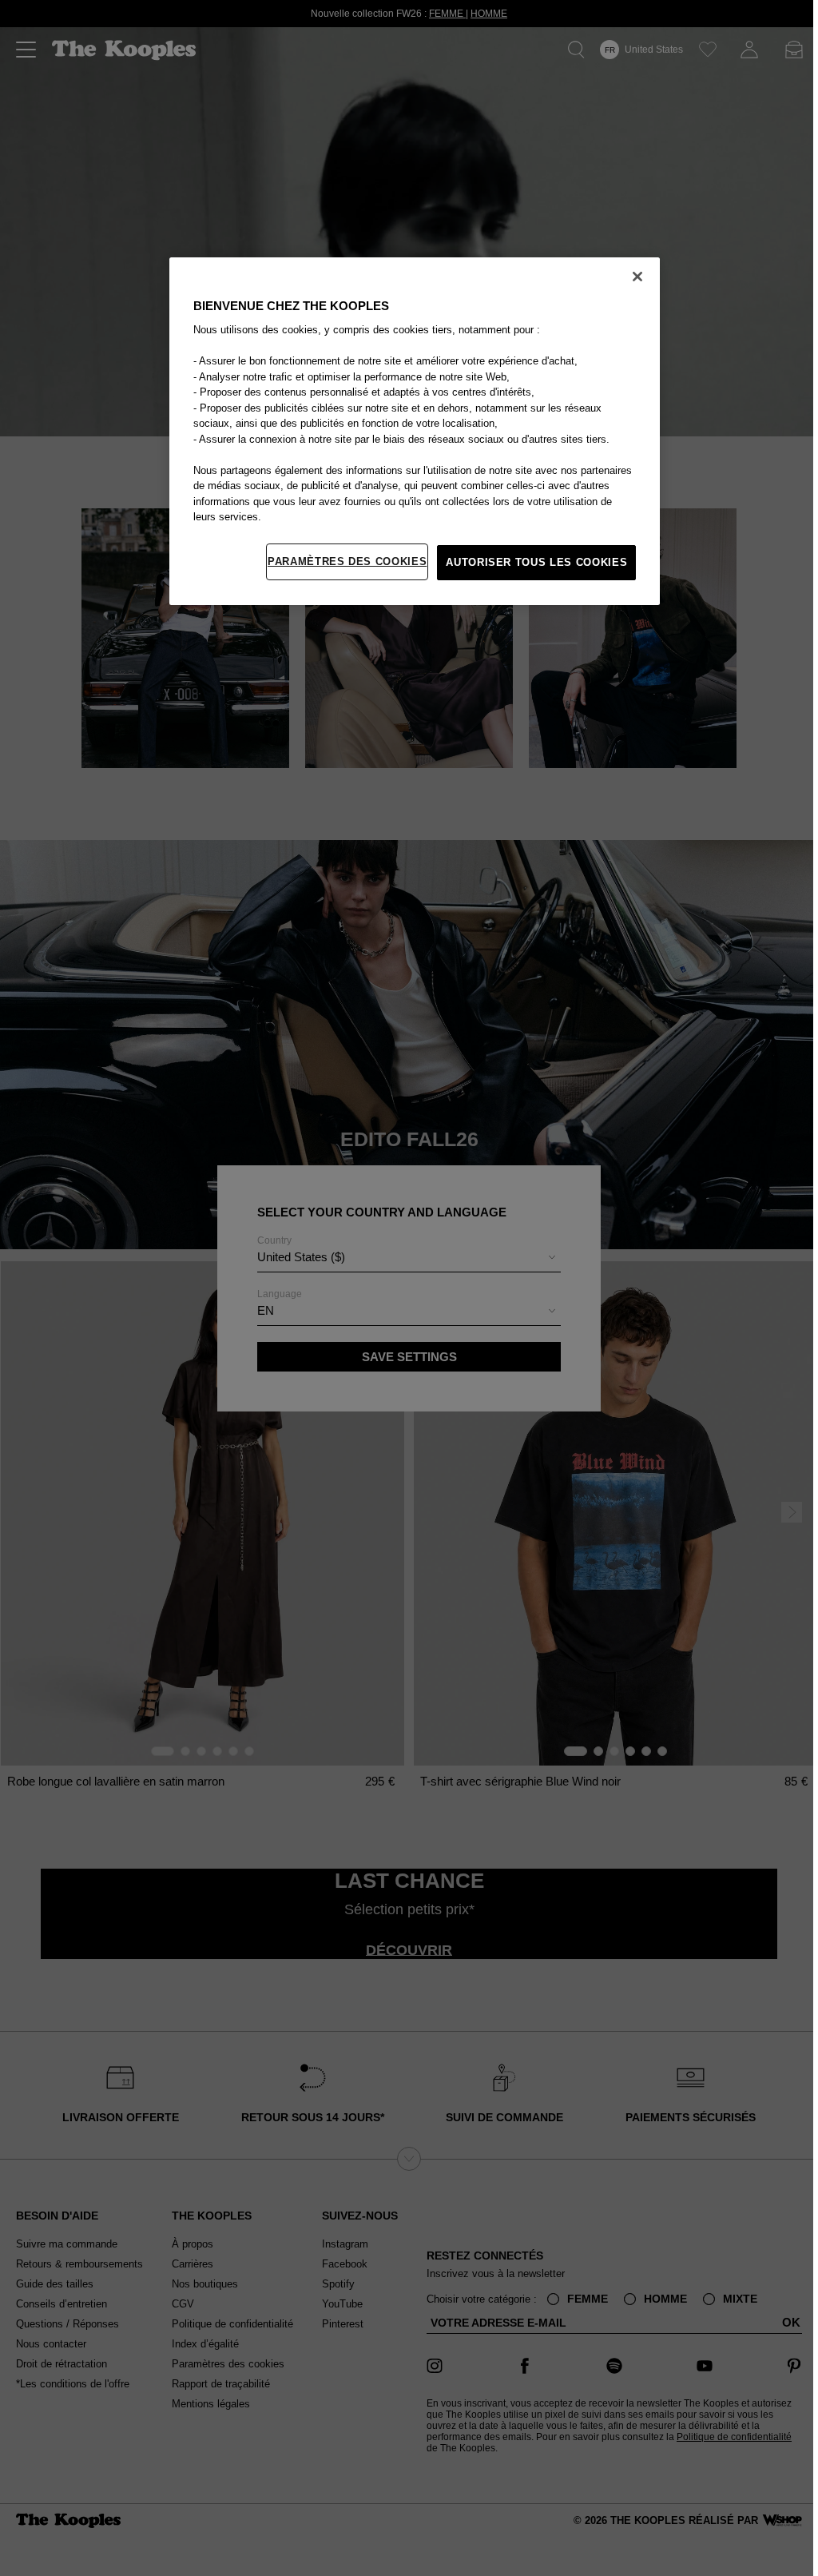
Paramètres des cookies (343, 561)
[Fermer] (633, 277)
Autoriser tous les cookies (532, 562)
